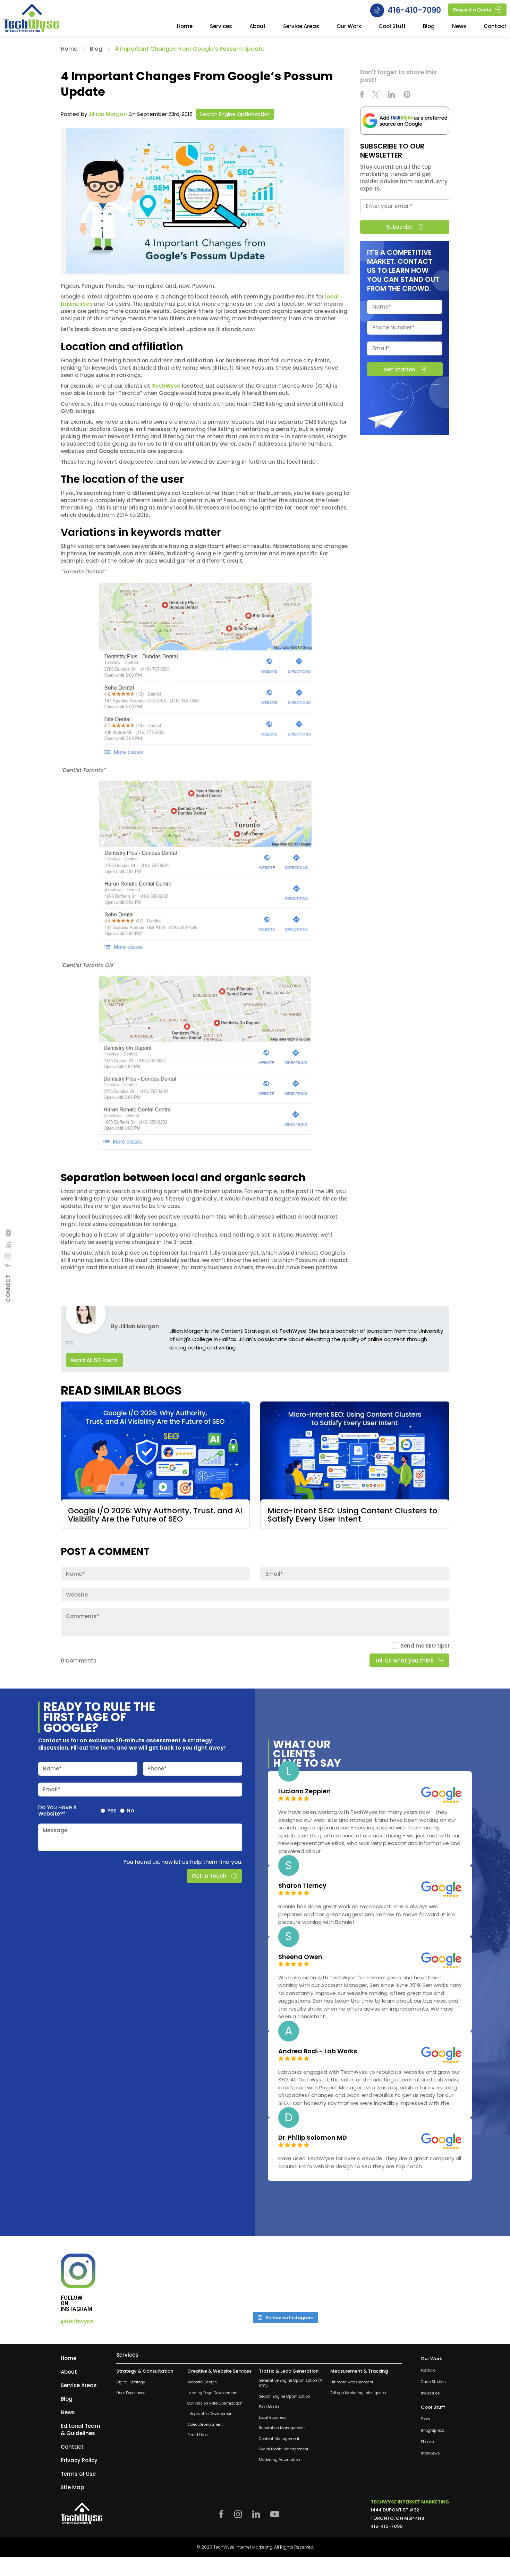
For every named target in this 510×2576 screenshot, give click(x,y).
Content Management (279, 2438)
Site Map (72, 2487)
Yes (112, 1810)
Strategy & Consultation (145, 2371)
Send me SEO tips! (425, 1646)
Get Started (399, 369)
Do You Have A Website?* (57, 1810)
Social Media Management (284, 2449)
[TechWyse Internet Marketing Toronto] (31, 19)
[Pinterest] (407, 95)
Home (185, 27)
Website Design (202, 2382)
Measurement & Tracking (359, 2371)
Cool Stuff (392, 27)
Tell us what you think (404, 1661)
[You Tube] (8, 1233)
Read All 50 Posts (94, 1360)
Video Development (205, 2425)
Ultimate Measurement (352, 2382)
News (459, 27)
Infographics (433, 2430)
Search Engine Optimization (235, 114)
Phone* (157, 1768)
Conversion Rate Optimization (215, 2403)
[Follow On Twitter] (376, 95)
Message (55, 1830)
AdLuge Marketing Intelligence (358, 2393)
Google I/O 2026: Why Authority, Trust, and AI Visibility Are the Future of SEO (155, 1515)
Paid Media (269, 2407)
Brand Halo (197, 2435)
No (130, 1810)
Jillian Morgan (108, 114)
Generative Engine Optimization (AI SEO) (291, 2383)
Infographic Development (211, 2414)
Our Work (349, 27)
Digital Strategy (131, 2382)
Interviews (430, 2453)
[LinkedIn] (8, 1244)
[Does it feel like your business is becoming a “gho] (243, 2280)
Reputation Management (282, 2428)
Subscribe (399, 227)
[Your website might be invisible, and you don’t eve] (160, 2280)
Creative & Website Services (219, 2371)
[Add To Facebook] (8, 1266)
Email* (52, 1789)
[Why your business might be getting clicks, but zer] (326, 2280)
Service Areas (301, 27)
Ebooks (427, 2442)
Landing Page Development (212, 2393)
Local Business (273, 2418)
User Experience (131, 2393)
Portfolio (428, 2370)
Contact (495, 27)
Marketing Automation (279, 2460)
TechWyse (166, 386)
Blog (429, 27)
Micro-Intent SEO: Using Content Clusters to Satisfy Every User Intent (352, 1515)
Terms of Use (78, 2474)
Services (221, 27)
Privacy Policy (79, 2460)
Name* (52, 1768)
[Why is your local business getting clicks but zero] (409, 2280)
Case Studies (433, 2382)
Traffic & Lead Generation (289, 2371)
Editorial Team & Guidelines (80, 2430)
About (258, 27)
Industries (430, 2393)
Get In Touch (209, 1876)
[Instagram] (8, 1256)
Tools (426, 2419)
